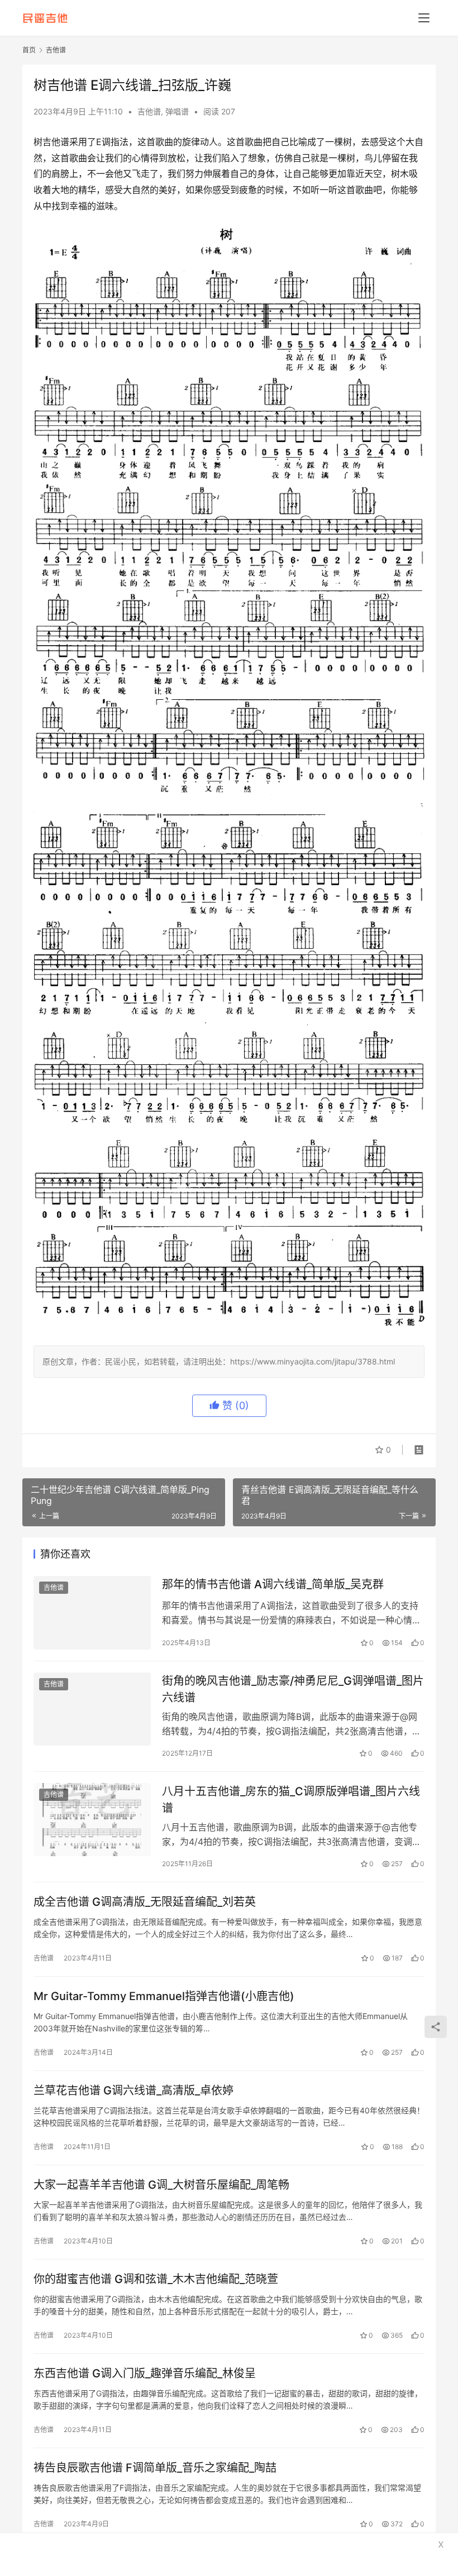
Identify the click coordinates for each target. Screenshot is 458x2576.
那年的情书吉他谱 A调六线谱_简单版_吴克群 (273, 1584)
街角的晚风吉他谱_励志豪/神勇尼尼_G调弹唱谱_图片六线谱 (293, 1689)
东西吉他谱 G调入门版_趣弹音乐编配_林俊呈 (145, 2373)
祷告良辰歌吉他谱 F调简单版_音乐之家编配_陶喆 (155, 2468)
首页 (29, 50)
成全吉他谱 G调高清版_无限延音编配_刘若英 (145, 1902)
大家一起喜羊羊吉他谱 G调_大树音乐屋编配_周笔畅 (161, 2185)
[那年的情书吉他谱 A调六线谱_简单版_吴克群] (92, 1613)
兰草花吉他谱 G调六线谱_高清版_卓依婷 (133, 2090)
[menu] (424, 18)
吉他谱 (149, 111)
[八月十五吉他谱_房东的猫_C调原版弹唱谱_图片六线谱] (92, 1820)
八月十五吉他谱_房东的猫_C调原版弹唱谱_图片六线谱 (291, 1799)
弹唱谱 (177, 111)
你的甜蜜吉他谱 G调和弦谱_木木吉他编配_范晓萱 (156, 2279)
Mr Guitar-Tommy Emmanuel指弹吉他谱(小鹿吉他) (164, 1996)
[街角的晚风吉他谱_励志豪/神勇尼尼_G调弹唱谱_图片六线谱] (92, 1709)
